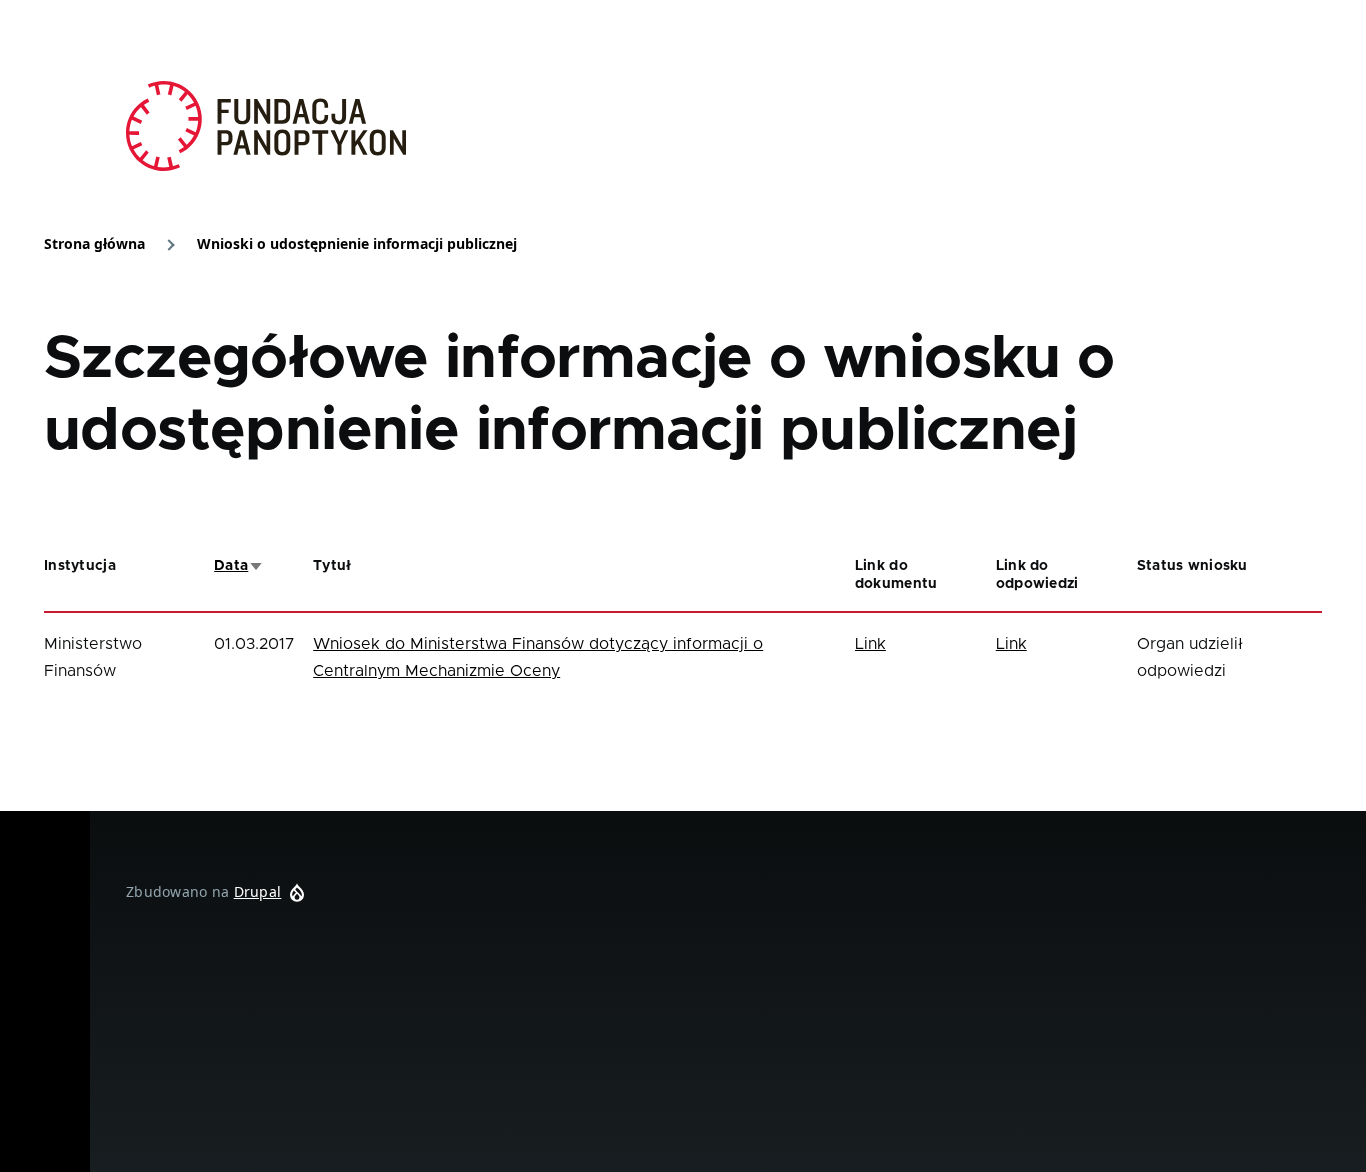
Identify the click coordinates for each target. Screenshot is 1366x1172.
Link (870, 644)
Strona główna (94, 243)
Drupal (258, 891)
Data (239, 566)
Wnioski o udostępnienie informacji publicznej (357, 243)
